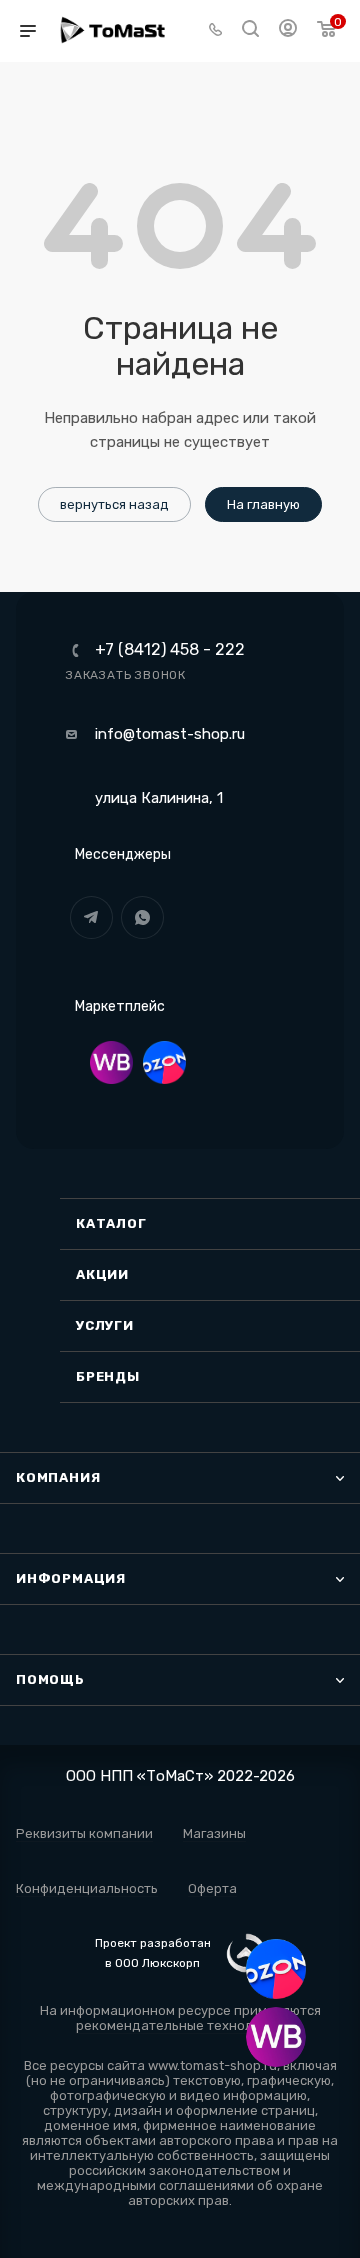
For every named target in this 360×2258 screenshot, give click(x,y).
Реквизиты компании (84, 1833)
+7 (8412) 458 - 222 (170, 650)
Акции (102, 1274)
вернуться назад (114, 504)
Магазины (214, 1833)
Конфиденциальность (87, 1888)
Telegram (91, 917)
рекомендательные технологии (179, 2025)
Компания (58, 1477)
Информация (71, 1578)
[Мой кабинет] (288, 31)
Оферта (212, 1888)
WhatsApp (142, 917)
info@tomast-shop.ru (170, 734)
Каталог (111, 1223)
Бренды (108, 1376)
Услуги (105, 1325)
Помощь (50, 1679)
